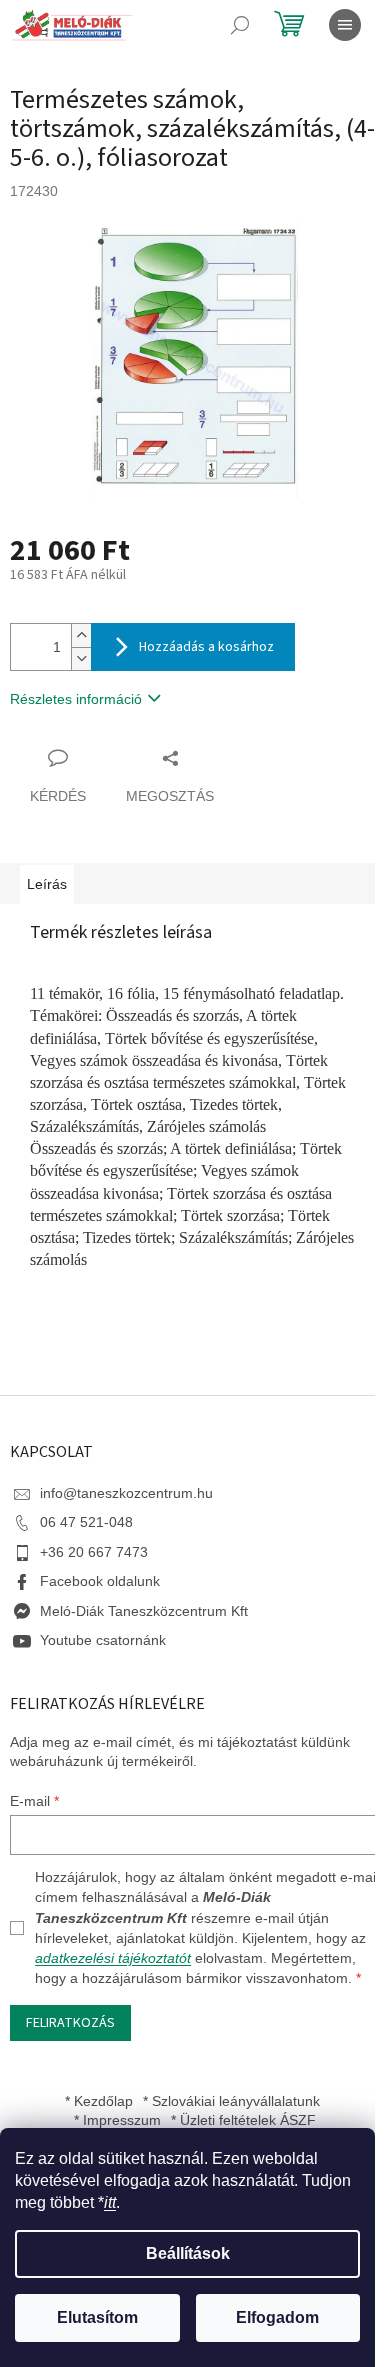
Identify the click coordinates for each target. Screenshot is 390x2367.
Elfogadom (277, 2317)
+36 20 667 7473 (94, 1552)
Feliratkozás (70, 2023)
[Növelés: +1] (81, 635)
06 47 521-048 (86, 1522)
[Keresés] (240, 25)
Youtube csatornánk (103, 1640)
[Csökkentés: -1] (81, 658)
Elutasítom (97, 2317)
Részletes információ (76, 699)
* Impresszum (117, 2120)
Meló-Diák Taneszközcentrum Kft (144, 1611)
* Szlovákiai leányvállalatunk (231, 2101)
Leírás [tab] (47, 884)
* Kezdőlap (99, 2101)
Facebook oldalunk (100, 1581)
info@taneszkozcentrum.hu (126, 1493)
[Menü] (345, 25)
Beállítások (188, 2253)
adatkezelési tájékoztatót (113, 1958)
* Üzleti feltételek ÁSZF (243, 2120)
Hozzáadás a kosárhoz (206, 647)
